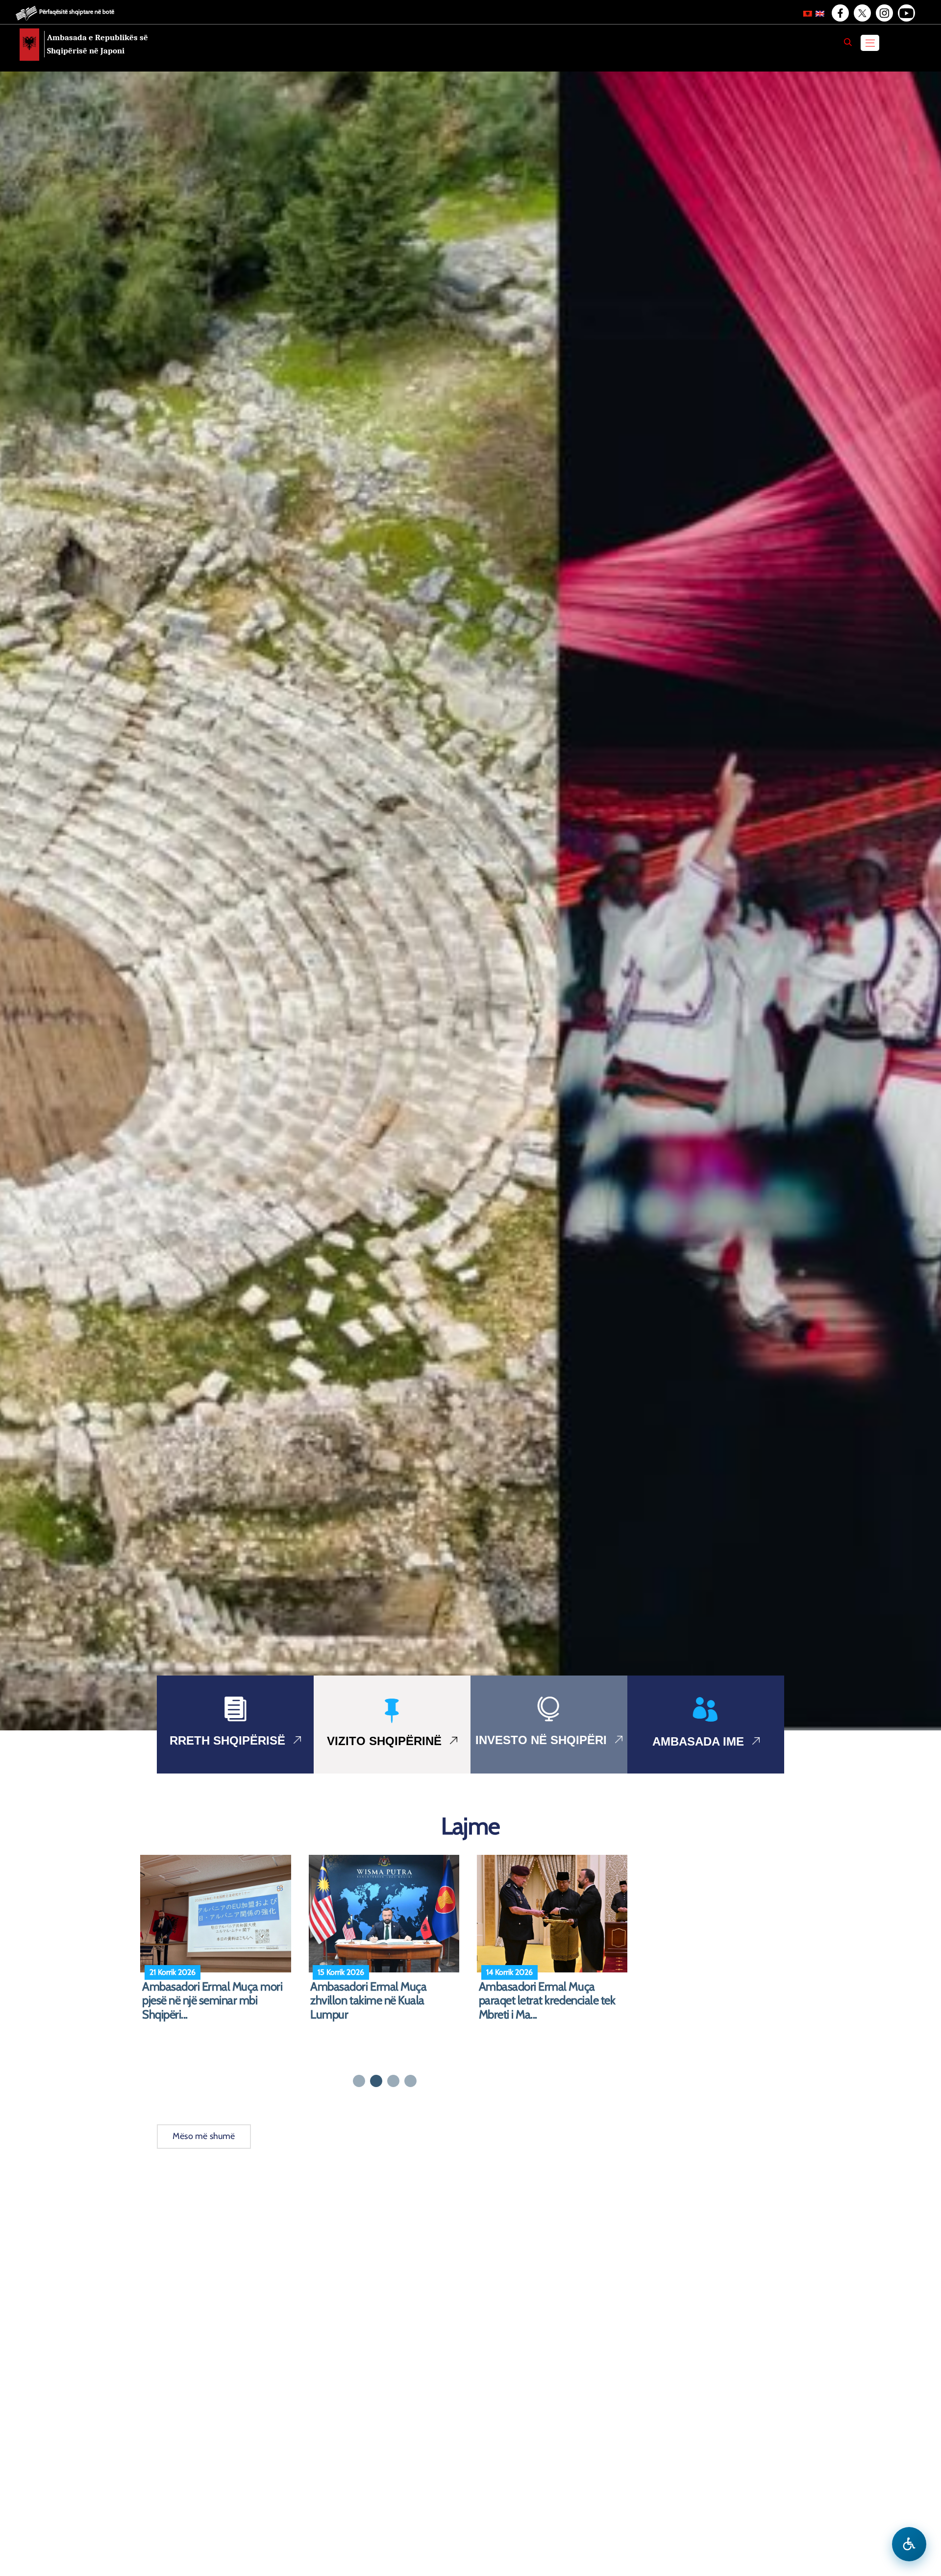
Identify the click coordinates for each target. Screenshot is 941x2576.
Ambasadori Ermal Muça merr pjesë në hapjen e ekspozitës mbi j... (218, 2001)
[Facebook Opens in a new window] (840, 13)
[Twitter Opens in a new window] (862, 13)
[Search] (848, 42)
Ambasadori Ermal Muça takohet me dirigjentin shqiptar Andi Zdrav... (550, 2001)
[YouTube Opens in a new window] (906, 13)
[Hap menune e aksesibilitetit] (909, 2544)
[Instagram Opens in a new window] (884, 13)
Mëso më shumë (204, 2136)
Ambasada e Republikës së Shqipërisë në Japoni (98, 44)
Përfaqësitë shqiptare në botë (77, 12)
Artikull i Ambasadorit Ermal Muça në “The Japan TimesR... (379, 1994)
